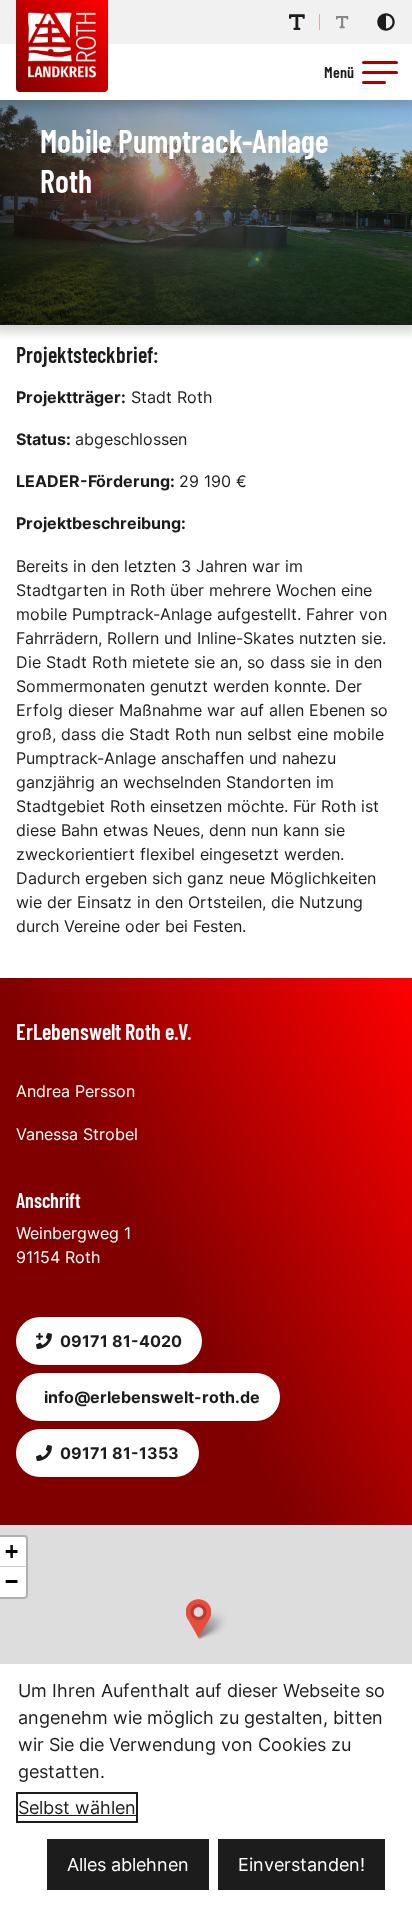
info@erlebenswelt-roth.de (152, 1397)
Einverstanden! (301, 1864)
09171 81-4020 (121, 1341)
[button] (380, 72)
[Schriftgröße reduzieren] (342, 22)
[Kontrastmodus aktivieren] (386, 22)
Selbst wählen (77, 1807)
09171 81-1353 (119, 1453)
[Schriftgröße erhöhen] (297, 22)
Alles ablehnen (128, 1864)
